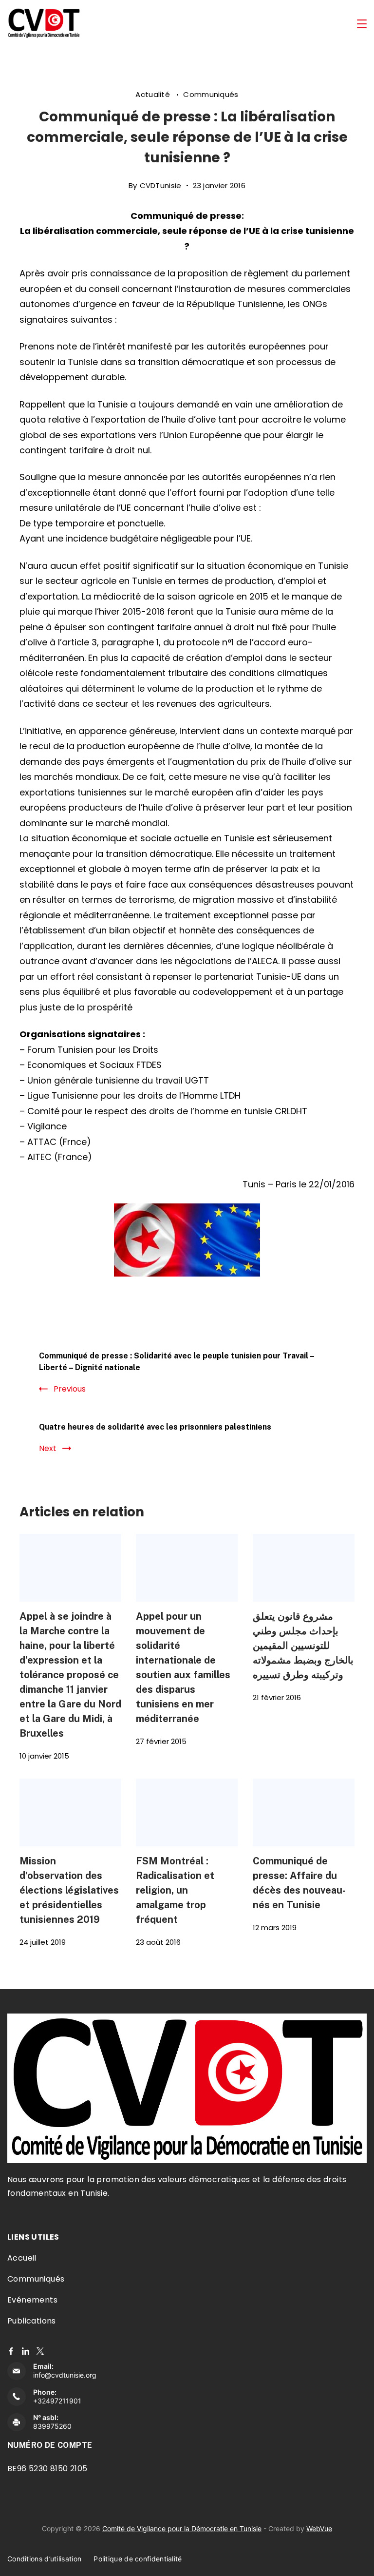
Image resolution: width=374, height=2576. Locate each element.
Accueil (22, 2258)
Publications (32, 2321)
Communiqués (211, 94)
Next (48, 1448)
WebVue (319, 2528)
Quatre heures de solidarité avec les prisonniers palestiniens (155, 1427)
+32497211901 (57, 2401)
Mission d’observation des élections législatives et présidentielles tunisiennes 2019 (69, 1890)
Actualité (154, 94)
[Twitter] (40, 2351)
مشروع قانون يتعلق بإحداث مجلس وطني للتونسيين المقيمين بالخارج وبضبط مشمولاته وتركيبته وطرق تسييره (303, 1645)
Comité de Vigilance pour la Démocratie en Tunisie (182, 2528)
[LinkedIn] (26, 2351)
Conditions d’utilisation (44, 2559)
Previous (70, 1389)
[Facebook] (11, 2351)
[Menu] (362, 24)
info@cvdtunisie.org (65, 2375)
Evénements (32, 2300)
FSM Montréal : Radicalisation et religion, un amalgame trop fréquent (175, 1890)
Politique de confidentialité (138, 2559)
